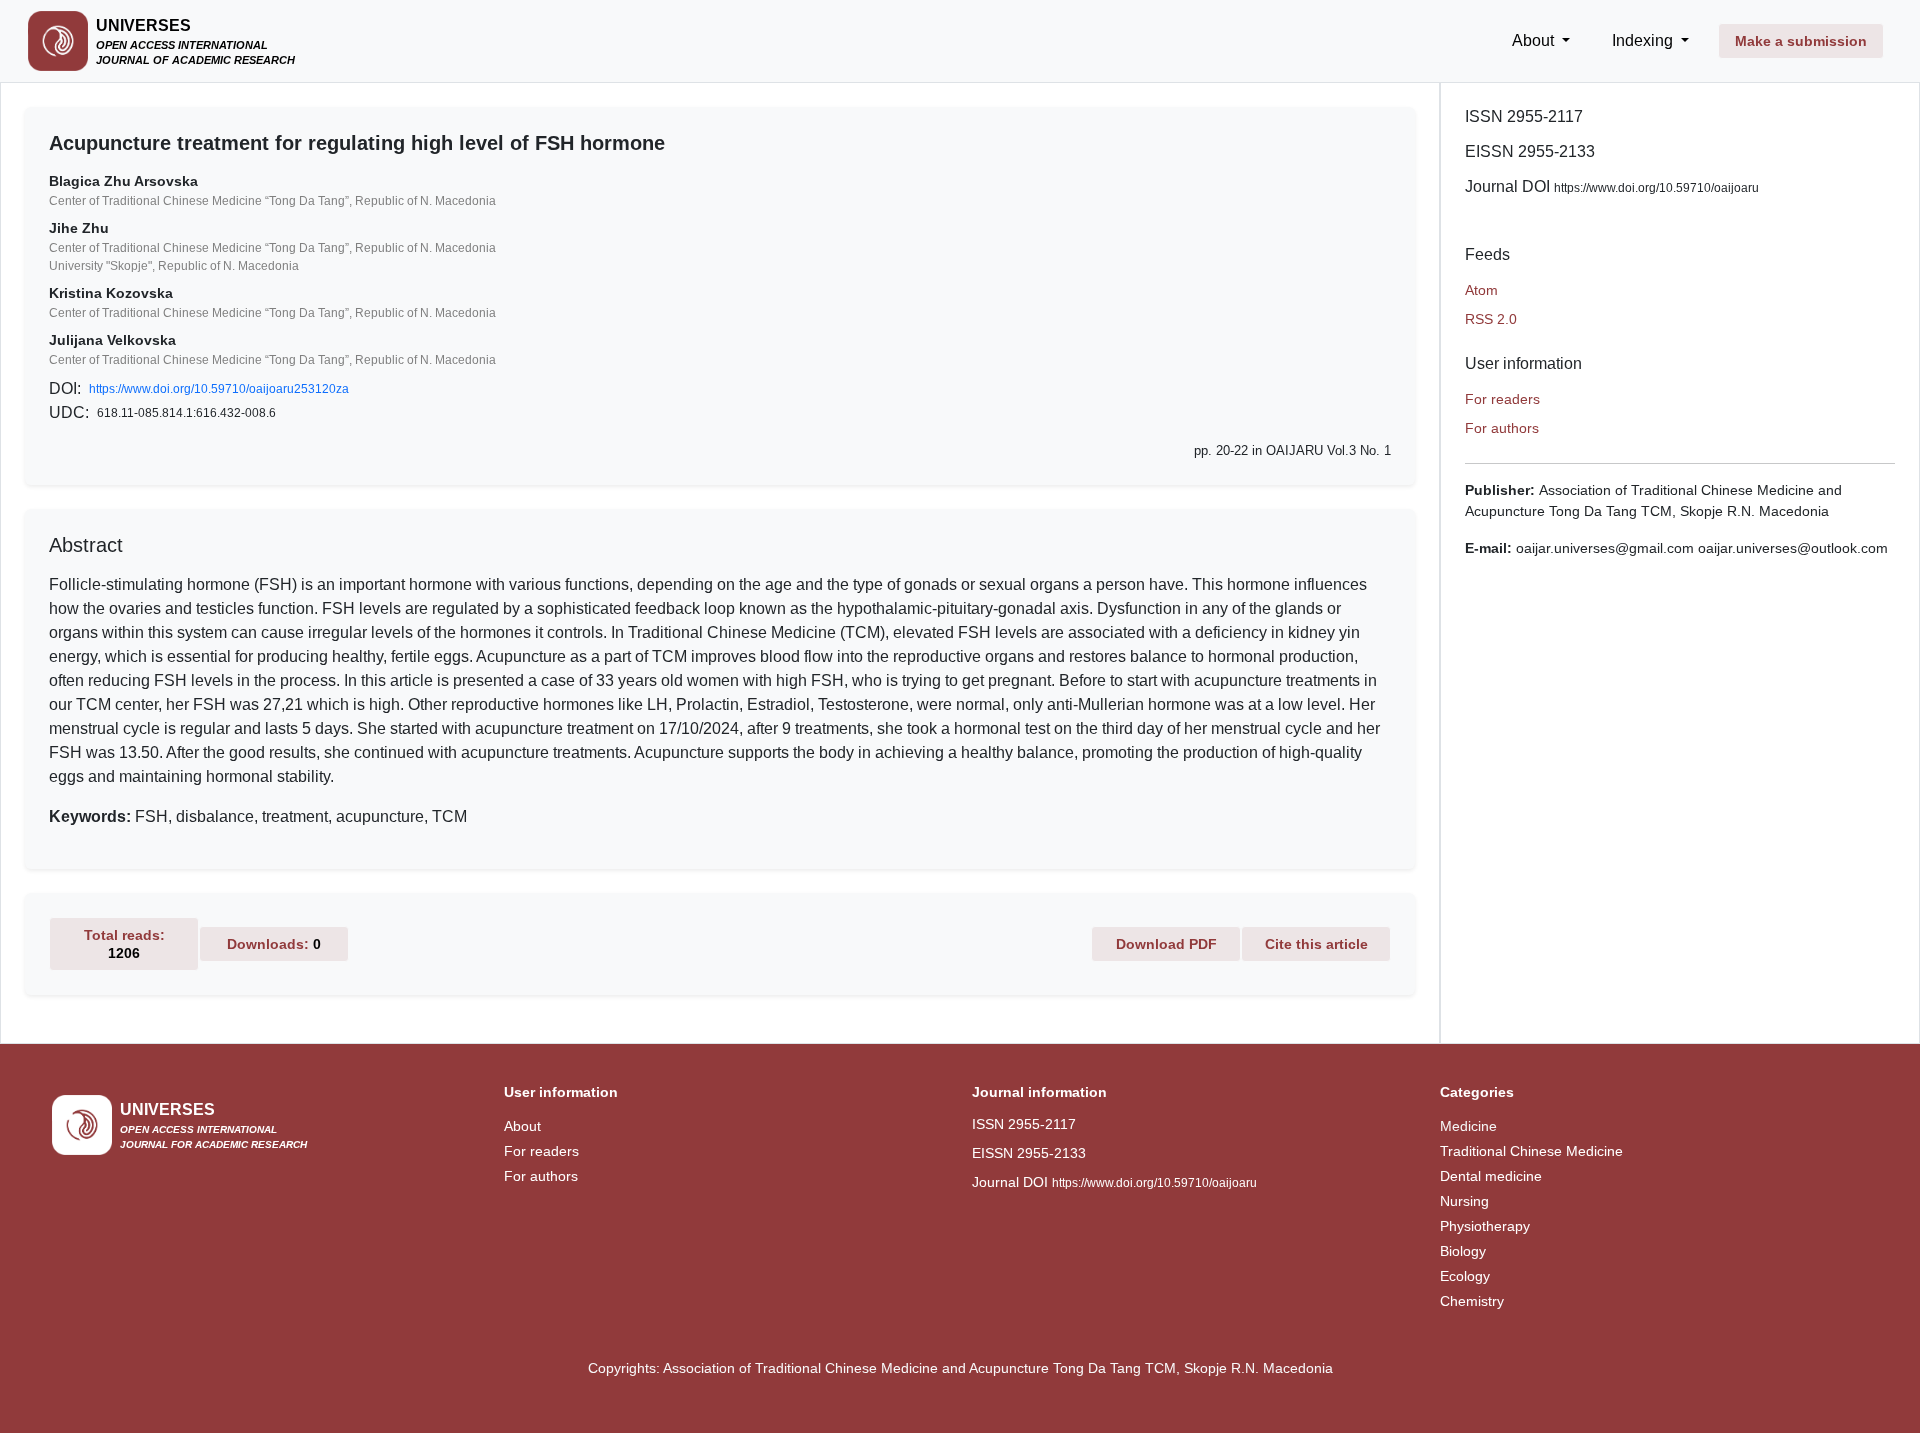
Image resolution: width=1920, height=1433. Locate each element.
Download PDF (1166, 944)
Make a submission (1801, 41)
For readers (1502, 399)
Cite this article (1316, 944)
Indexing (1644, 40)
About (1535, 40)
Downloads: (274, 944)
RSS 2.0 (1491, 319)
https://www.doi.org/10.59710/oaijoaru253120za (219, 389)
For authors (1502, 428)
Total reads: (124, 944)
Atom (1481, 290)
